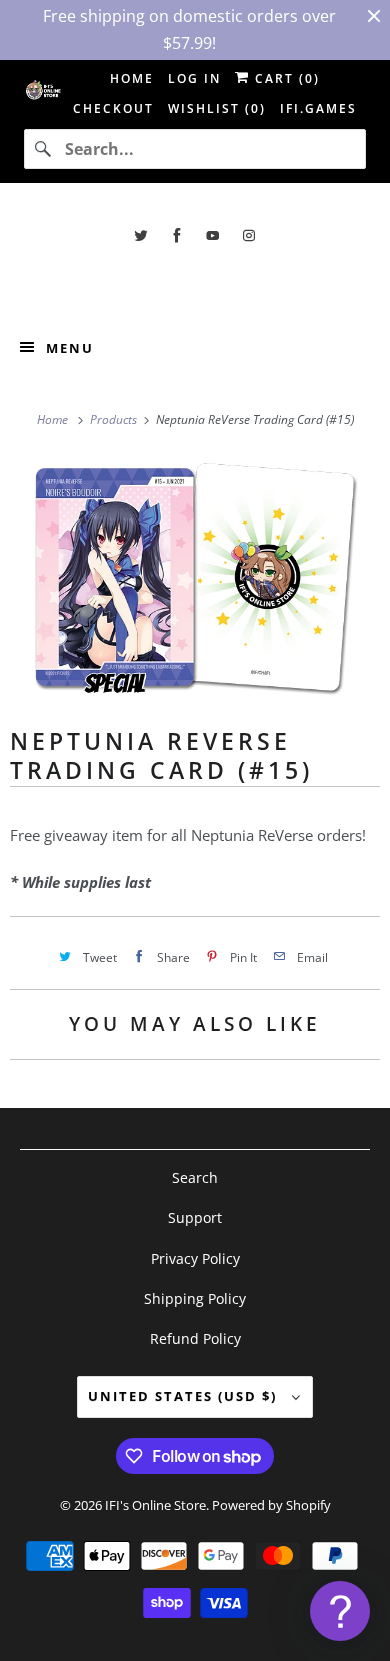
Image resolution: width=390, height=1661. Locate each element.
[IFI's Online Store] (195, 280)
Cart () (285, 78)
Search (195, 1177)
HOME (132, 78)
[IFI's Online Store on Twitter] (141, 235)
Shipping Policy (195, 1298)
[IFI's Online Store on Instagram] (249, 235)
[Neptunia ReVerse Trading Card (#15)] (195, 577)
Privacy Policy (195, 1258)
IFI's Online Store (155, 1505)
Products (115, 419)
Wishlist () (217, 108)
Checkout (113, 108)
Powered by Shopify (271, 1505)
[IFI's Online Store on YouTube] (213, 235)
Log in (194, 78)
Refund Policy (195, 1338)
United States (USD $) (185, 1396)
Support (195, 1217)
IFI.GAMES (318, 108)
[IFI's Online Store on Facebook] (177, 235)
